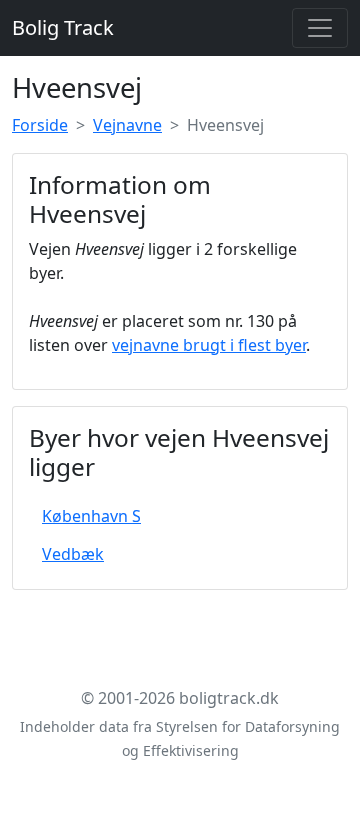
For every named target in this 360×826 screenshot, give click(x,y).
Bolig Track (63, 27)
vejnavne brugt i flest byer (209, 345)
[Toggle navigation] (320, 28)
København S (91, 516)
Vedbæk (73, 554)
